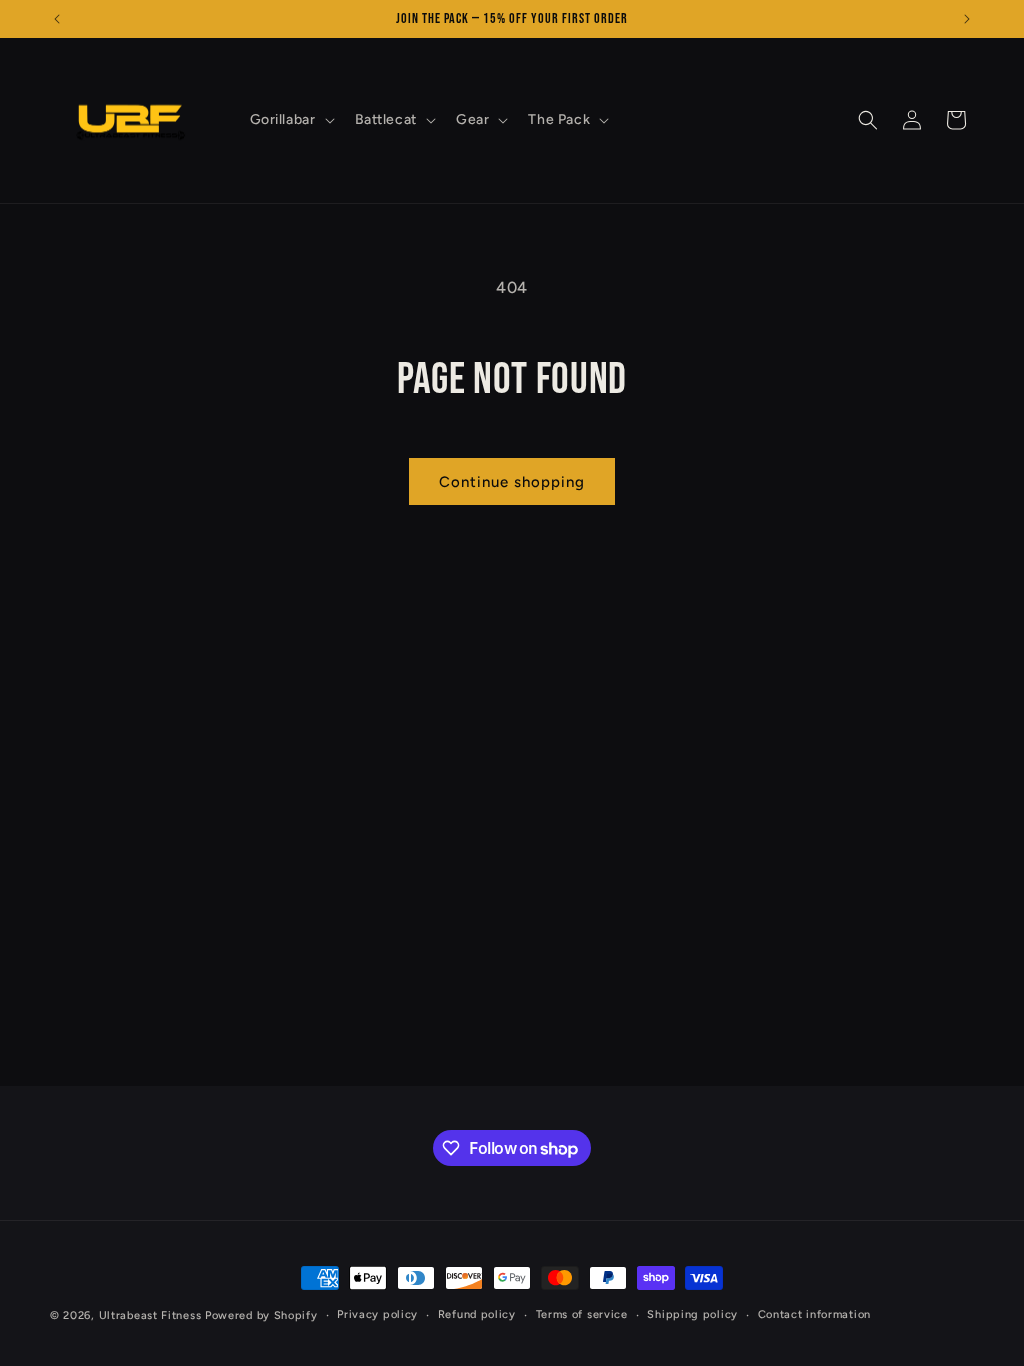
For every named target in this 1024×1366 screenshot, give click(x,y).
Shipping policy (692, 1314)
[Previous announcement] (57, 19)
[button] (290, 120)
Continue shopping (512, 482)
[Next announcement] (967, 19)
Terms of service (582, 1314)
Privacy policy (377, 1314)
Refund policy (477, 1314)
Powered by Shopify (261, 1315)
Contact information (814, 1314)
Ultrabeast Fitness (150, 1315)
